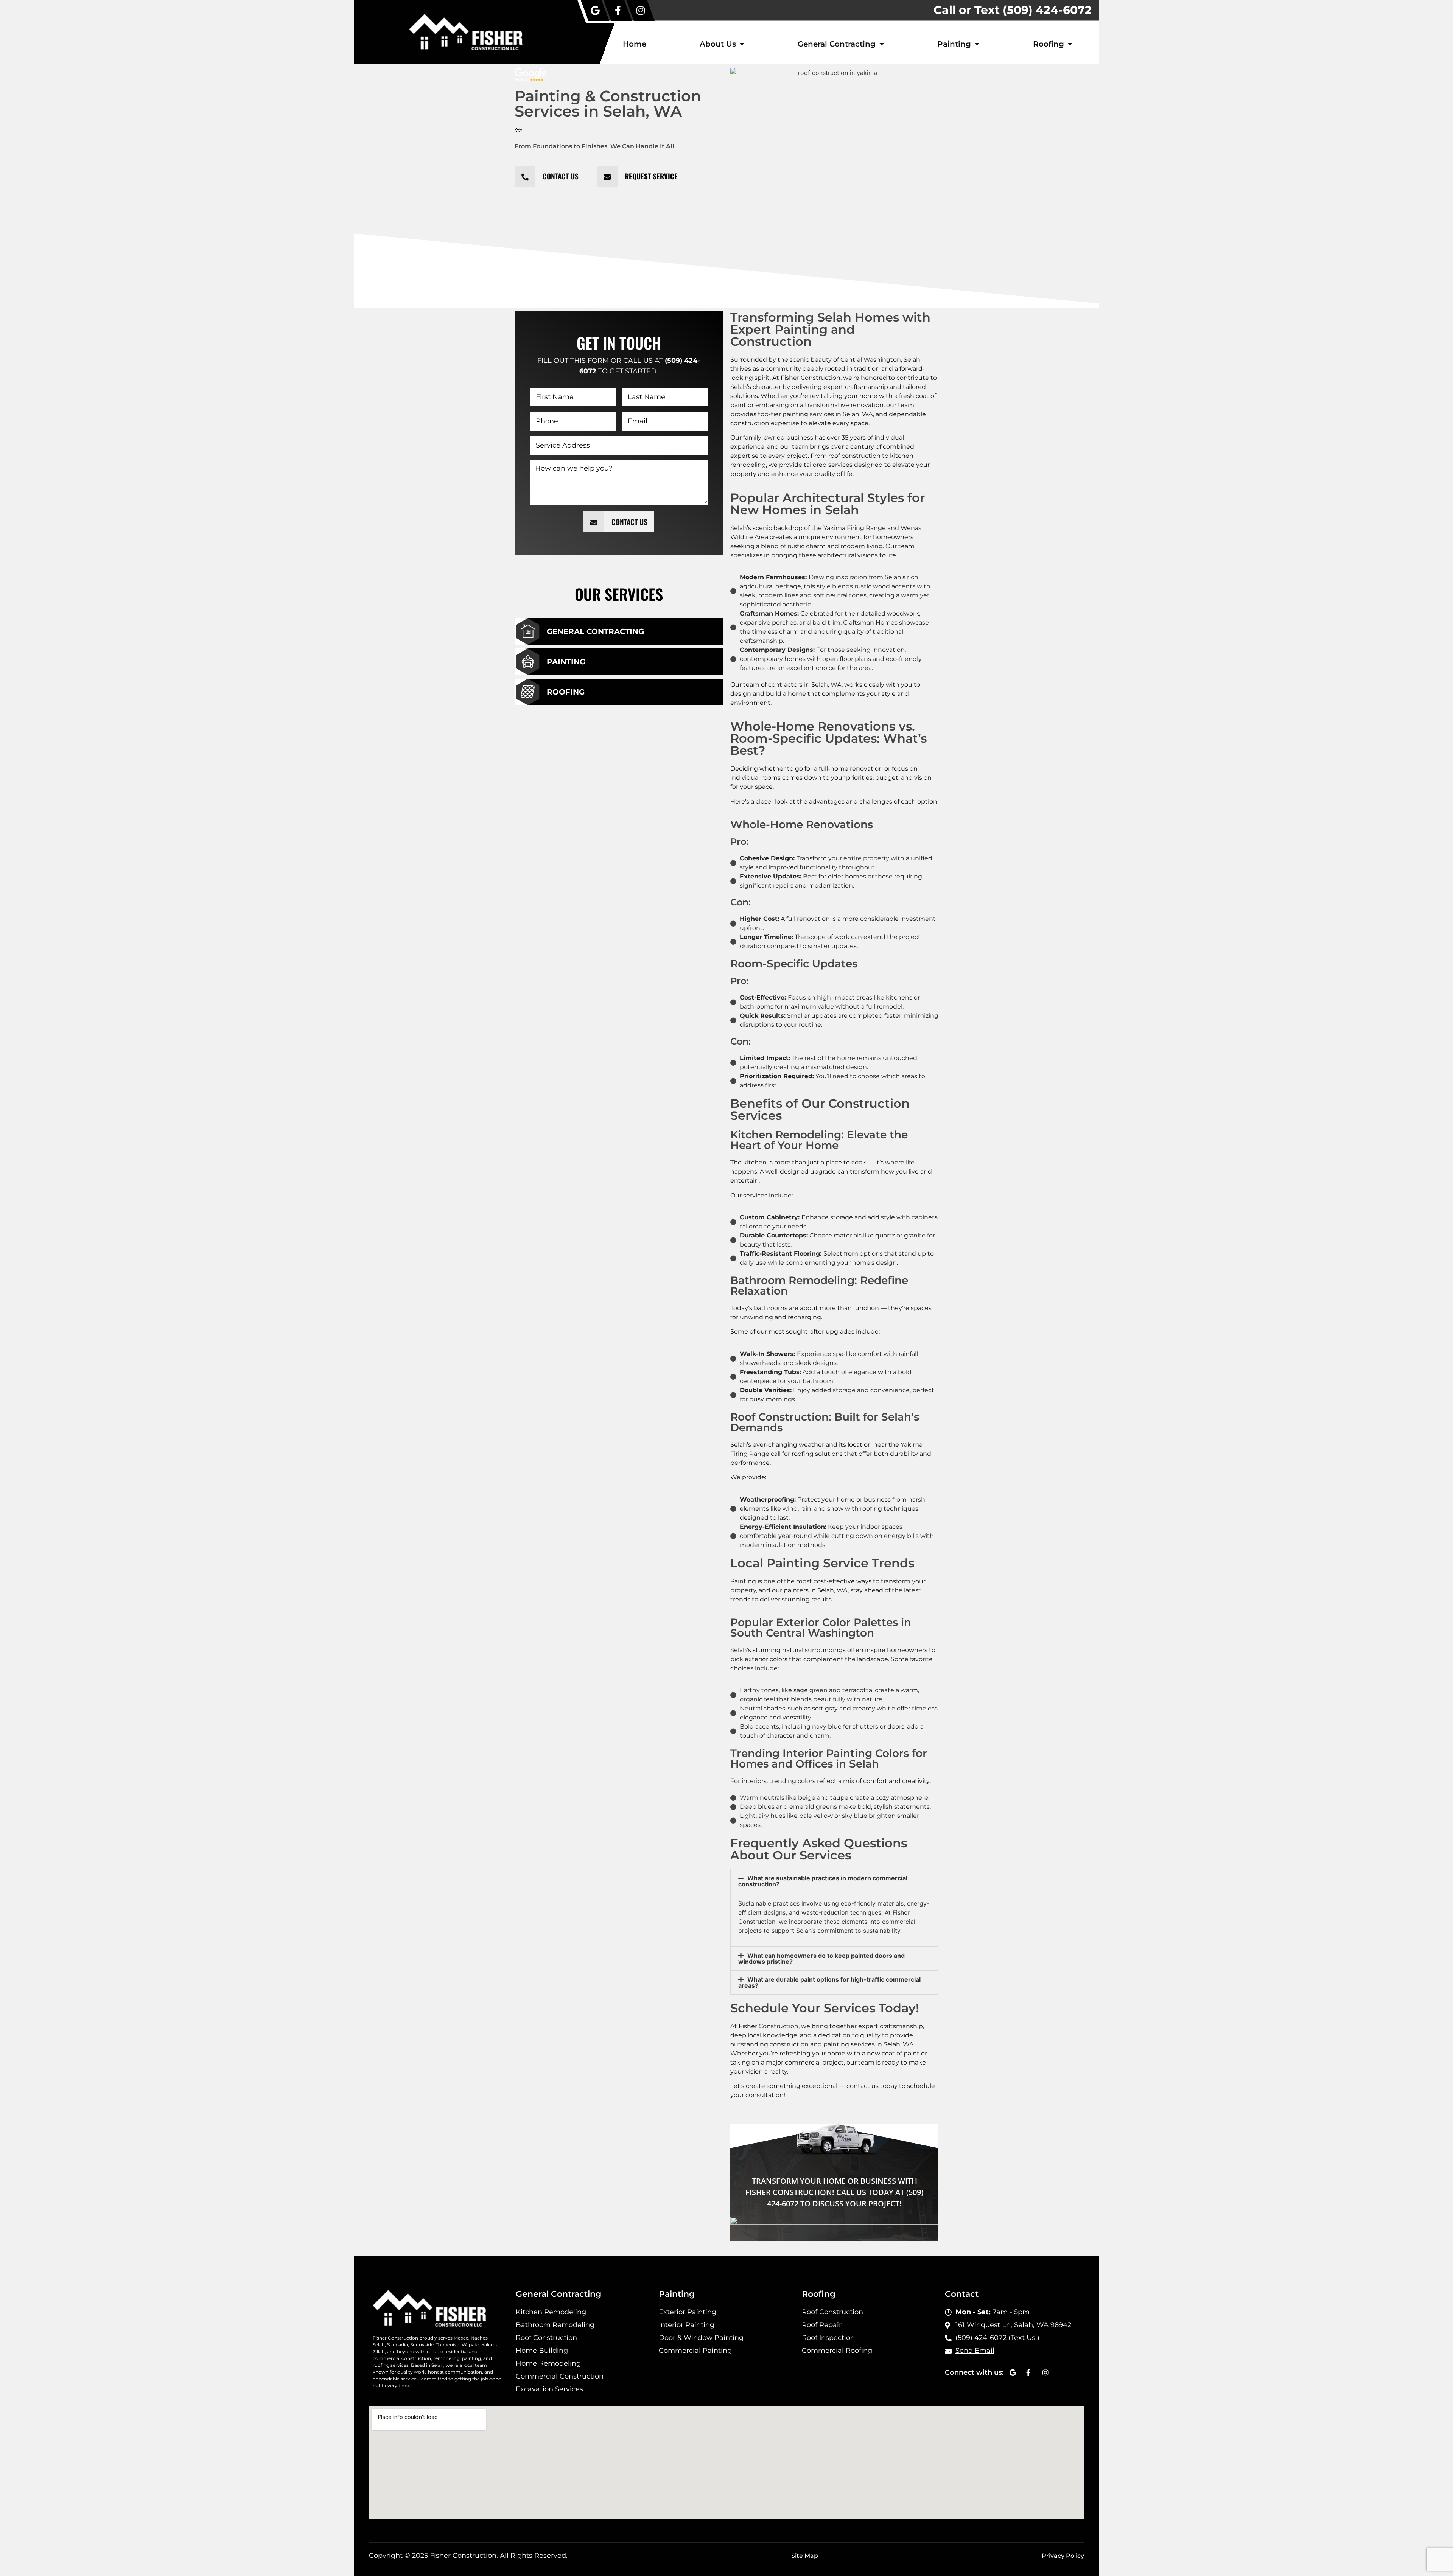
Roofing (1049, 44)
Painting (954, 44)
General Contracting (837, 44)
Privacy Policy (1063, 2556)
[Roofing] (528, 692)
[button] (834, 1881)
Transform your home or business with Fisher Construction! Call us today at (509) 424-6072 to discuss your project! (834, 2192)
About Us (718, 44)
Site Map (805, 2556)
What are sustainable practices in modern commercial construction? (823, 1881)
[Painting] (528, 662)
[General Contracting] (528, 631)
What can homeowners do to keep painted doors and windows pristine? (821, 1959)
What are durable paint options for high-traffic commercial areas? (829, 1982)
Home (635, 44)
